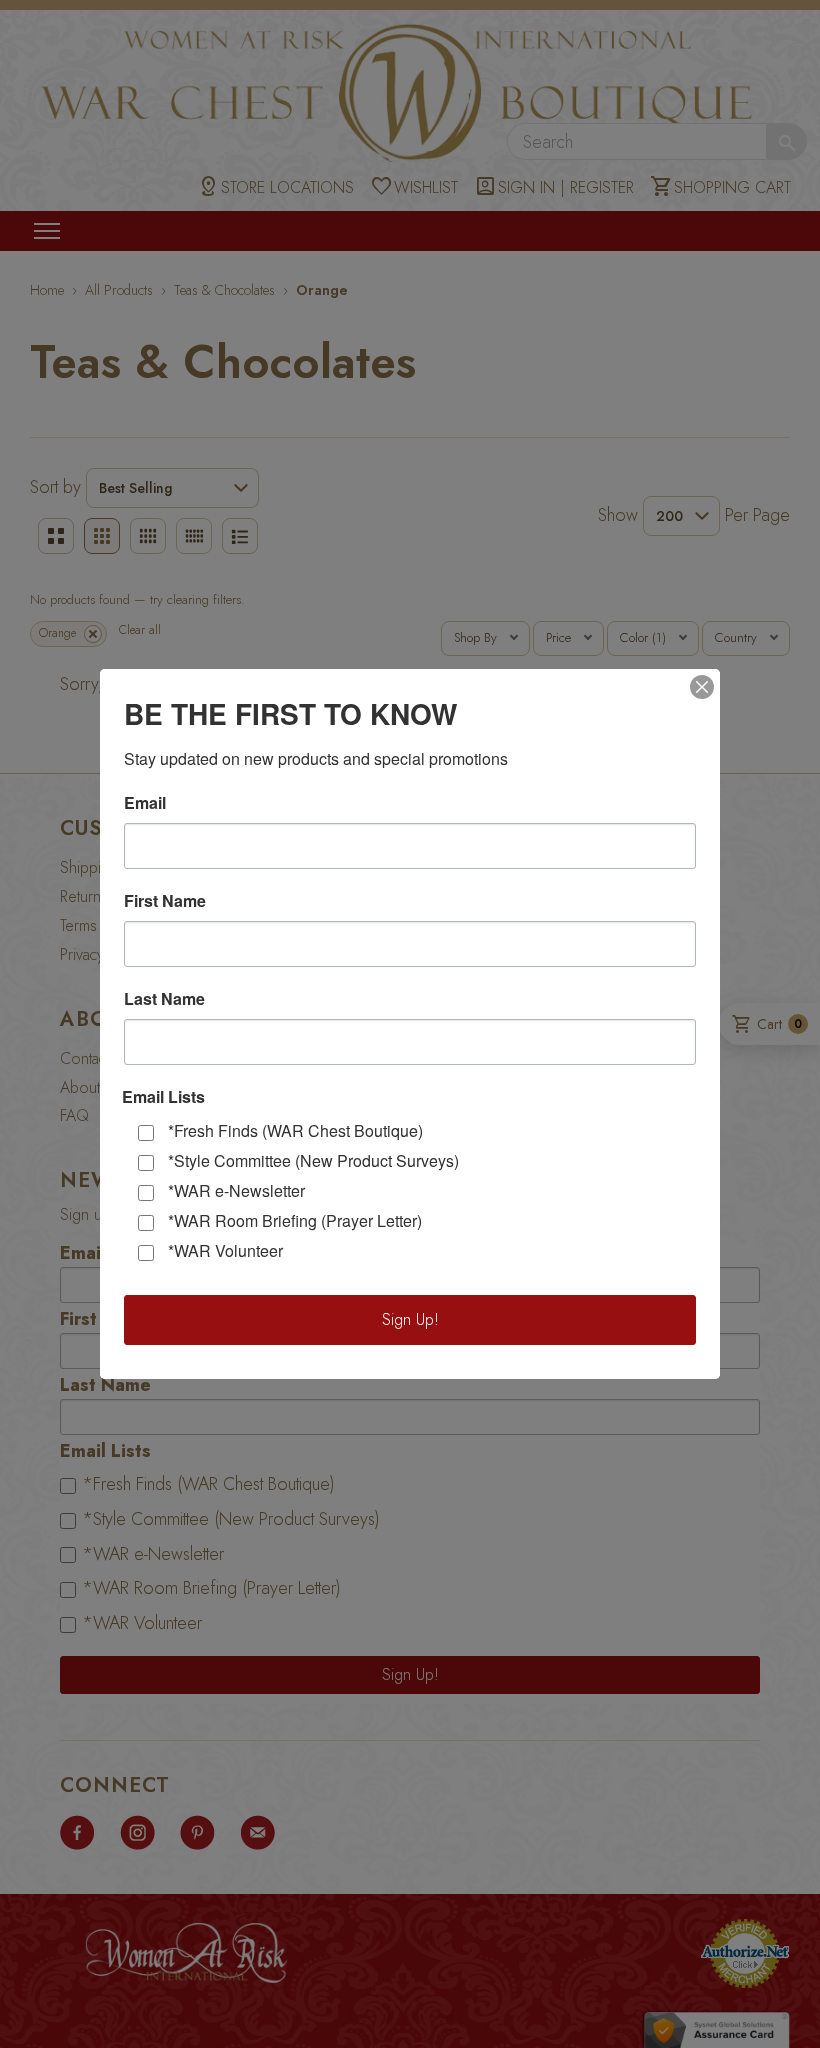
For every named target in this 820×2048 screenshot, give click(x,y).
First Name (165, 901)
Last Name (164, 999)
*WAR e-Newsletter (236, 1190)
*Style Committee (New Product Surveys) (313, 1160)
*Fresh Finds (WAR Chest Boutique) (295, 1130)
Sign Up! (410, 1319)
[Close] (702, 687)
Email (145, 803)
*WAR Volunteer (225, 1250)
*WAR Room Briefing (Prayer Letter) (295, 1220)
